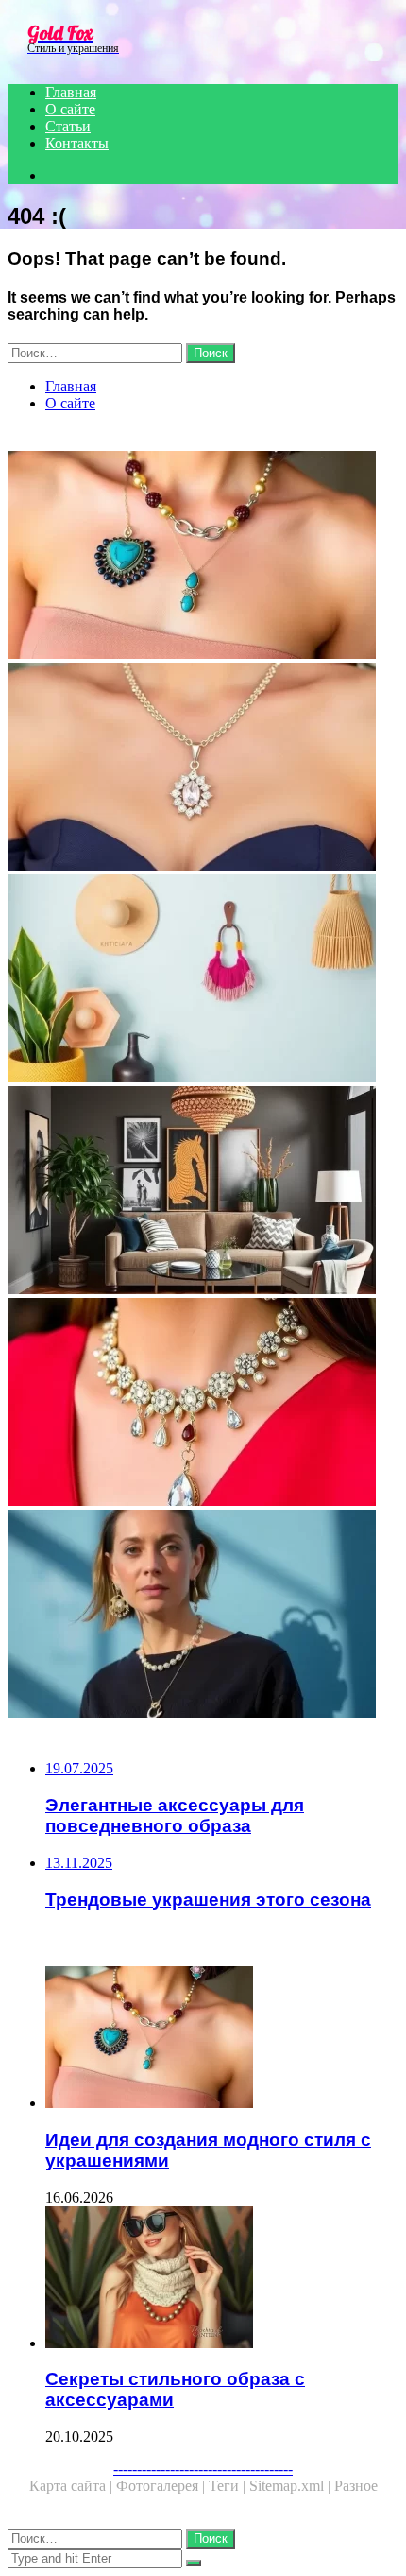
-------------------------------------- (203, 2469)
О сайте (70, 109)
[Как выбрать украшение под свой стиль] (203, 769)
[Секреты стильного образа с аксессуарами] (222, 2279)
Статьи (68, 126)
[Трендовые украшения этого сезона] (203, 1616)
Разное (356, 2486)
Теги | (229, 2486)
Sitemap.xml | (292, 2486)
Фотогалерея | (162, 2486)
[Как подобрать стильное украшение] (203, 1192)
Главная (71, 92)
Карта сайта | (73, 2486)
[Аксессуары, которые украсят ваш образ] (203, 980)
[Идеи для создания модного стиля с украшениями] (203, 557)
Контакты (77, 143)
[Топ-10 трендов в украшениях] (203, 1404)
